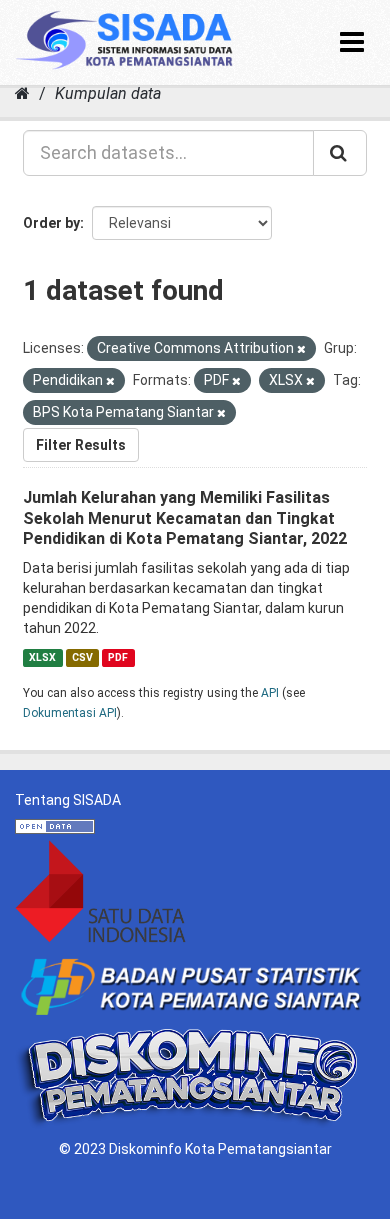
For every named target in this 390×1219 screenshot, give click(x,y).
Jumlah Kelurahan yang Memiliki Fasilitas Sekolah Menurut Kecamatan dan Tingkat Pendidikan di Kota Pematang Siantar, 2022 (185, 518)
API (270, 693)
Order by (51, 223)
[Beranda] (22, 93)
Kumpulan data (108, 93)
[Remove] (301, 349)
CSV (82, 657)
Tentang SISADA (68, 800)
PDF (118, 657)
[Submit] (340, 153)
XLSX (42, 657)
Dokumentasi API (70, 713)
